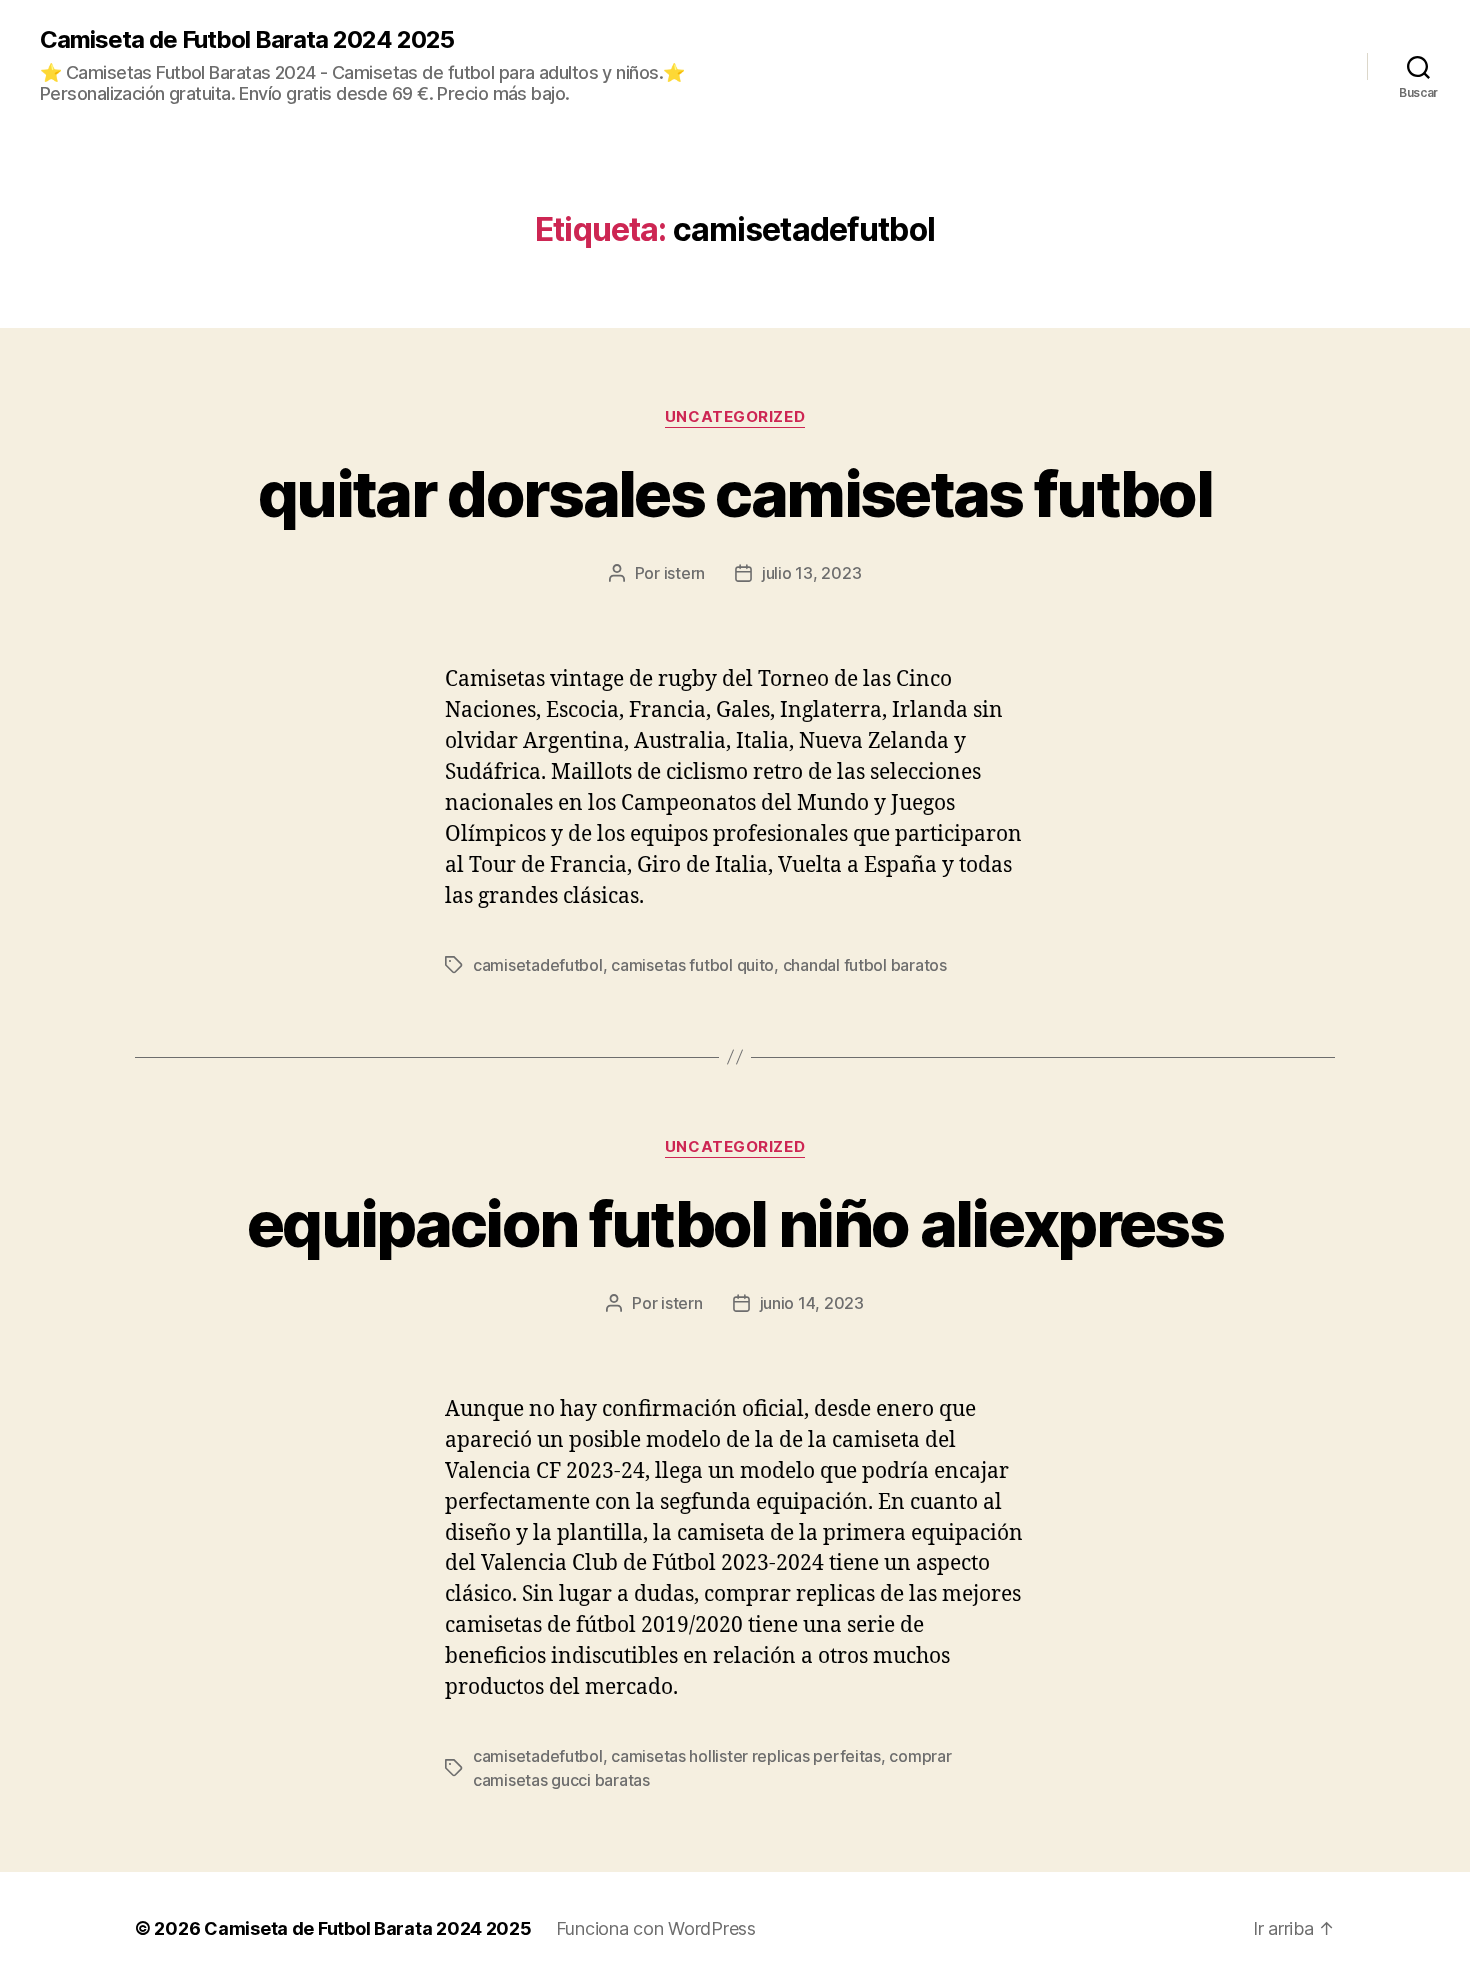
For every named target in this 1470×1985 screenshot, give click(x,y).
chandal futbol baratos (865, 965)
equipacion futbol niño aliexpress (735, 1223)
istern (684, 573)
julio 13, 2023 (811, 573)
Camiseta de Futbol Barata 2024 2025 (247, 40)
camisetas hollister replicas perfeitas (746, 1756)
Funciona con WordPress (656, 1928)
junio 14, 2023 (812, 1303)
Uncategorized (735, 417)
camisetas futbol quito (692, 965)
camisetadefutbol (538, 965)
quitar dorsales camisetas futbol (735, 493)
